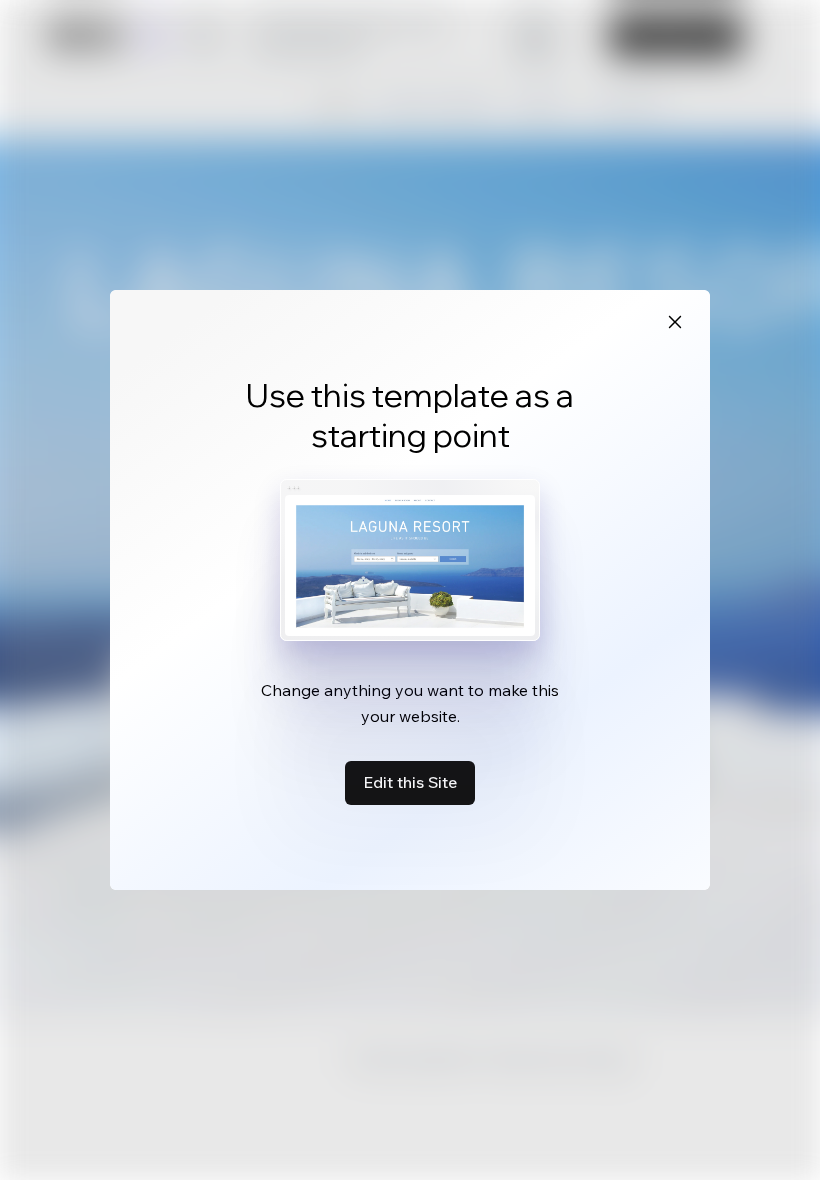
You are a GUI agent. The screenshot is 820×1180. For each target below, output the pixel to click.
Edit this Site (410, 782)
